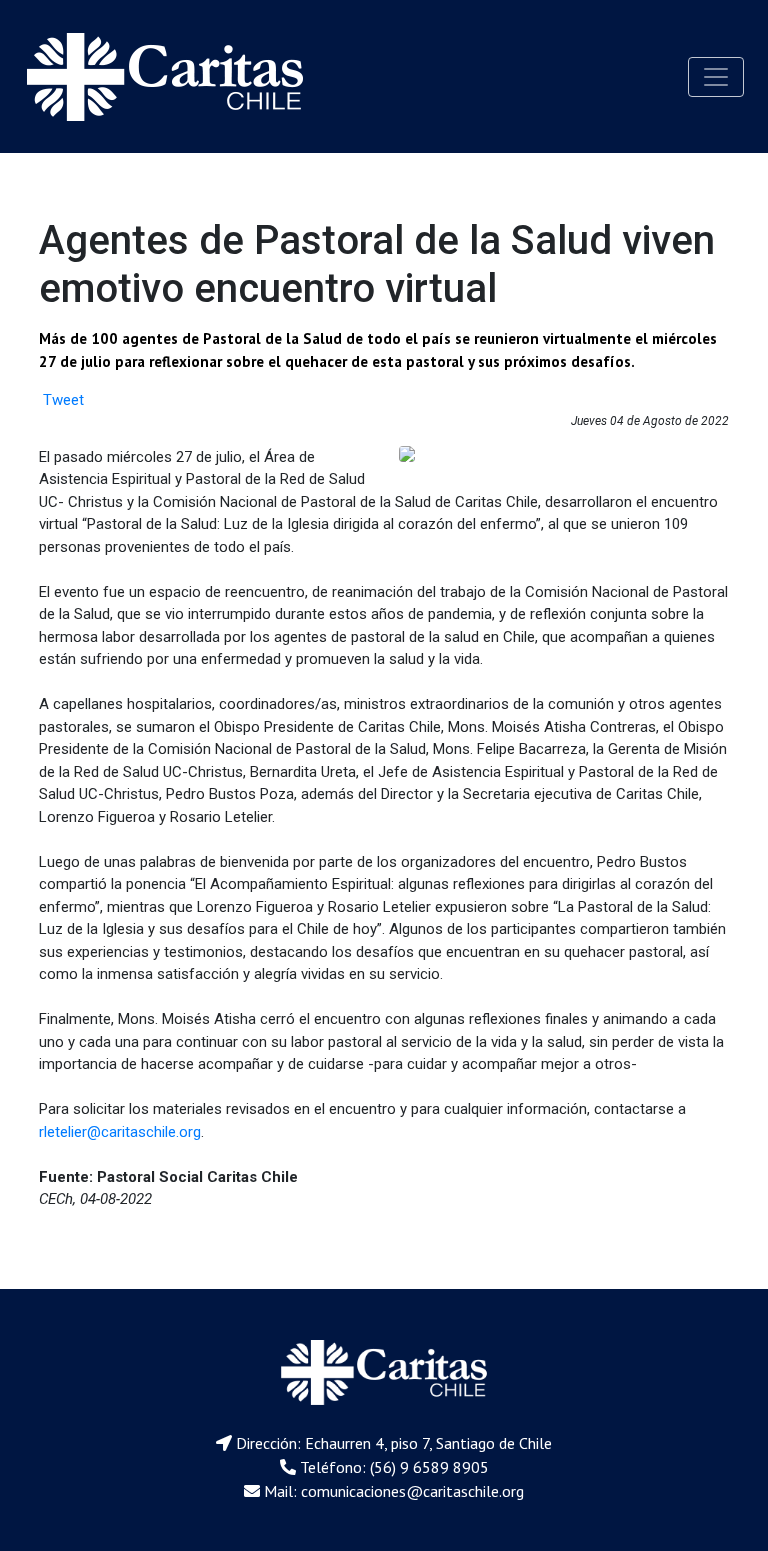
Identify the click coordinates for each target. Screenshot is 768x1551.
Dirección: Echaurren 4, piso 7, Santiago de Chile (394, 1443)
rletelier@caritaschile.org (120, 1132)
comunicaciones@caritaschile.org (412, 1491)
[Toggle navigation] (716, 77)
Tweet (63, 400)
